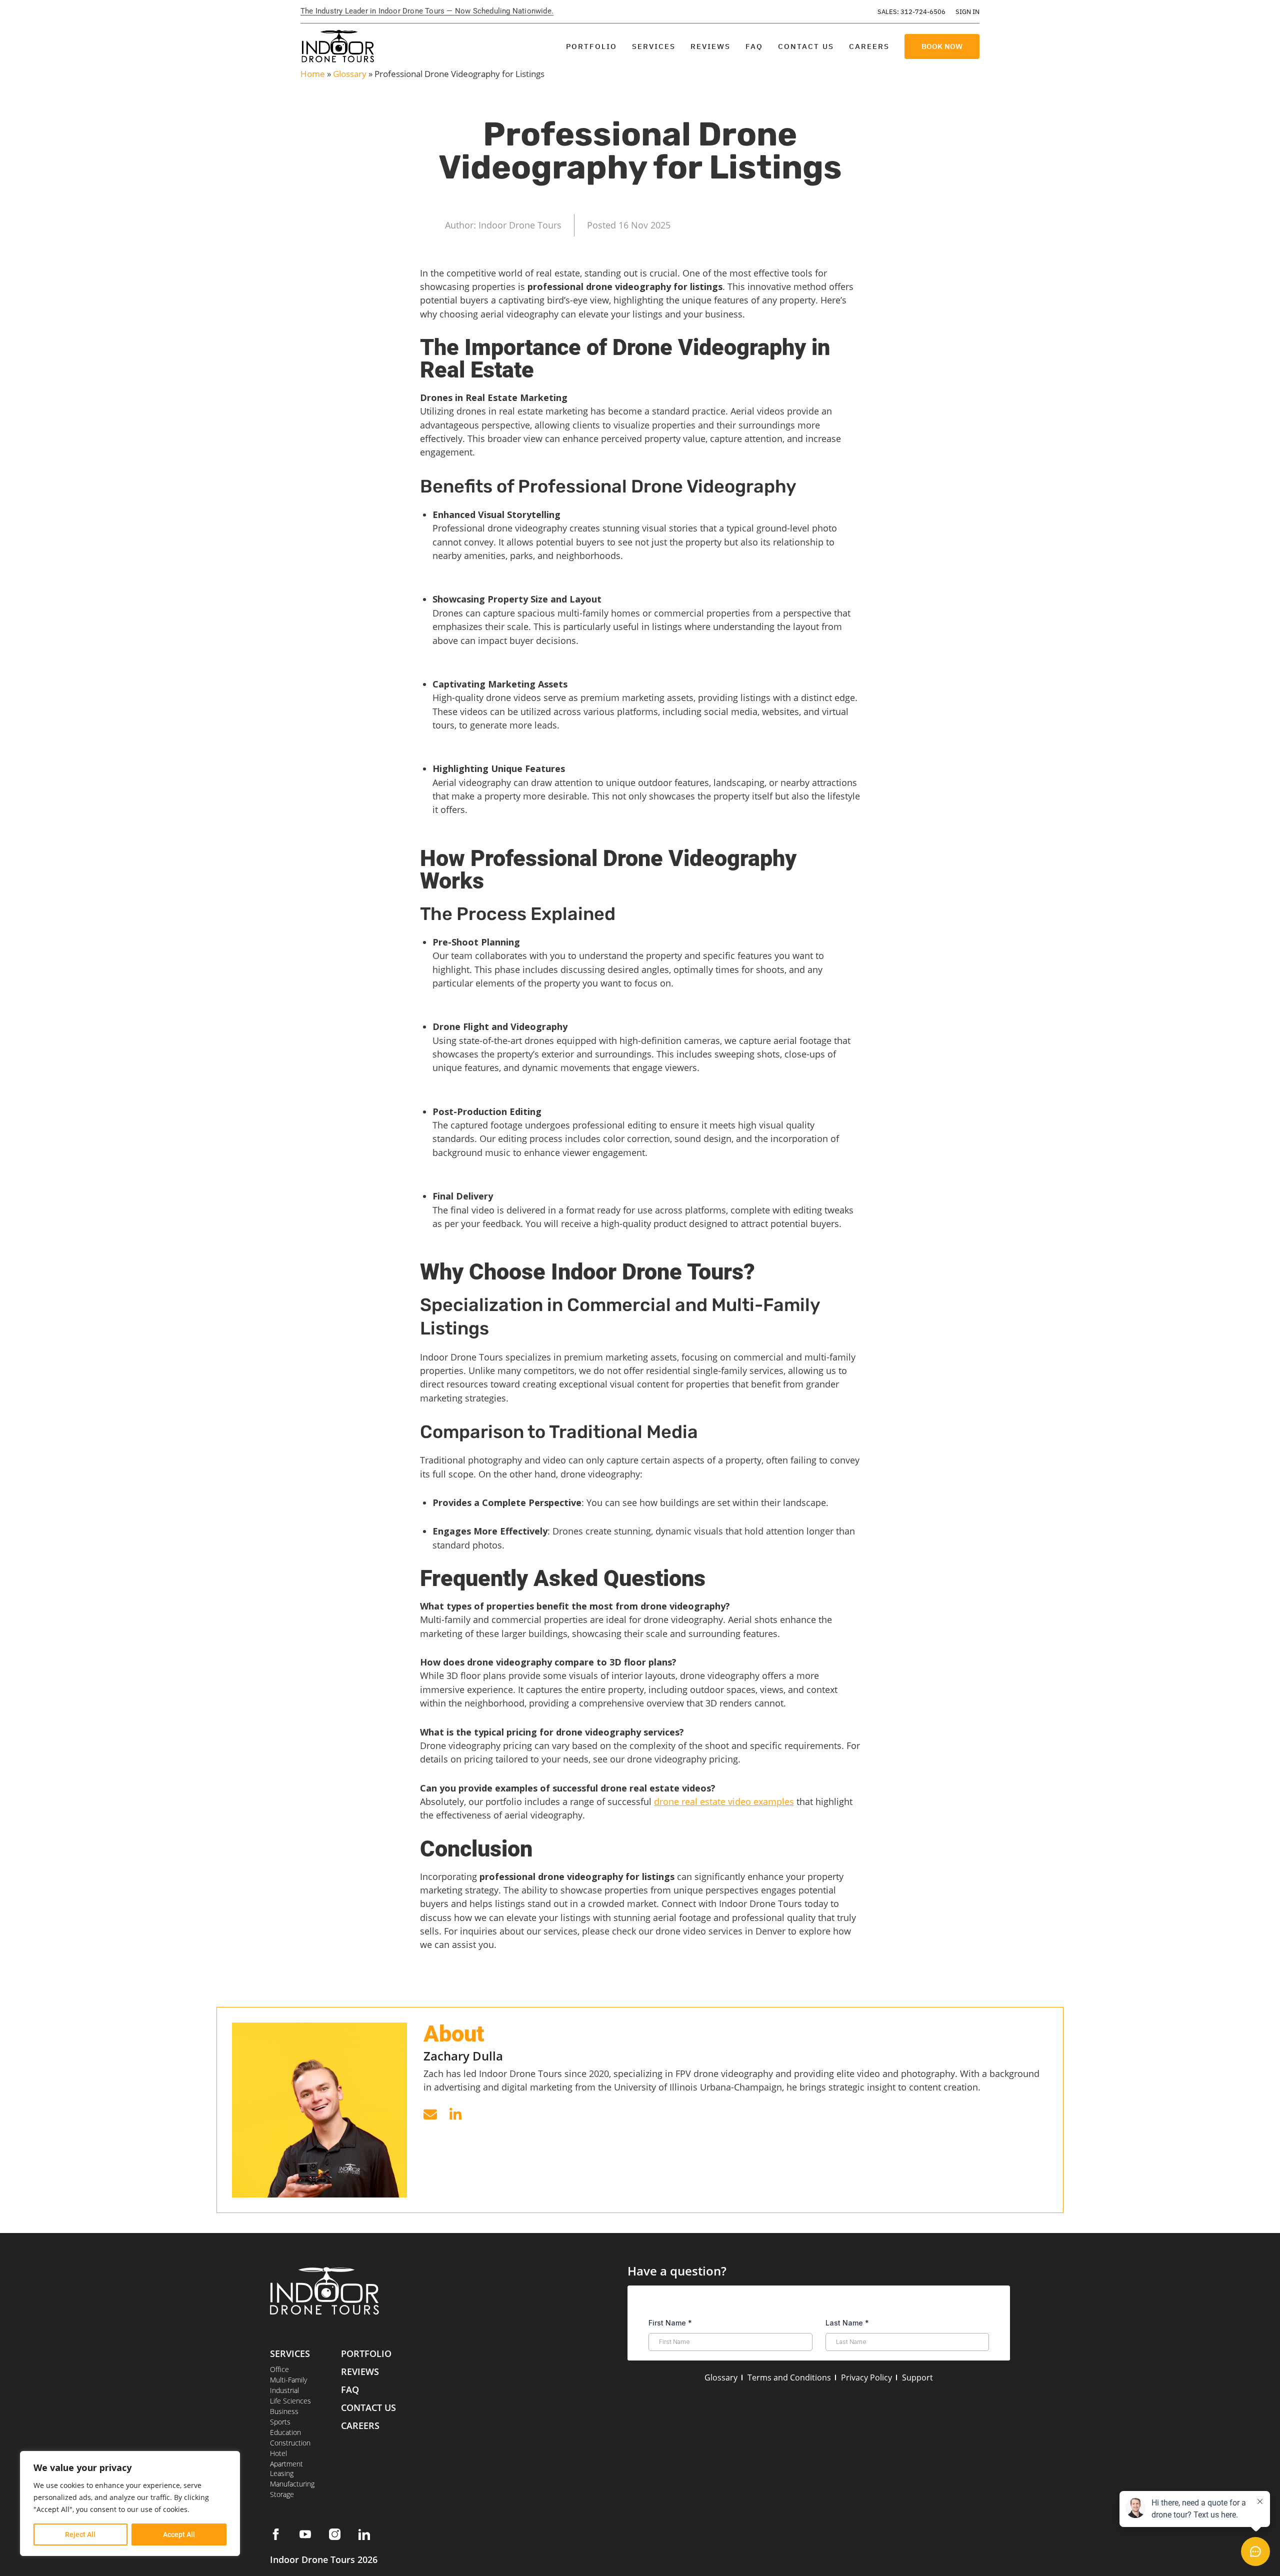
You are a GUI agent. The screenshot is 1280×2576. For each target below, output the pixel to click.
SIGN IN (967, 12)
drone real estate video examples (724, 1801)
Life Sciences (290, 2401)
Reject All (80, 2534)
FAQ (754, 46)
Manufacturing (292, 2484)
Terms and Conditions (789, 2377)
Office (279, 2369)
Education (285, 2432)
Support (917, 2377)
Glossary (350, 74)
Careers (869, 46)
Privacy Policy (866, 2377)
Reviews (710, 46)
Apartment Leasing (286, 2468)
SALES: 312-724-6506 (911, 12)
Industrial (284, 2390)
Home (313, 74)
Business (284, 2411)
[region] (130, 2503)
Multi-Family (288, 2380)
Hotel (278, 2453)
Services (654, 46)
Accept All (179, 2534)
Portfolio (591, 46)
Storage (282, 2494)
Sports (280, 2422)
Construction (290, 2443)
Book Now (942, 46)
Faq (350, 2389)
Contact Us (806, 46)
